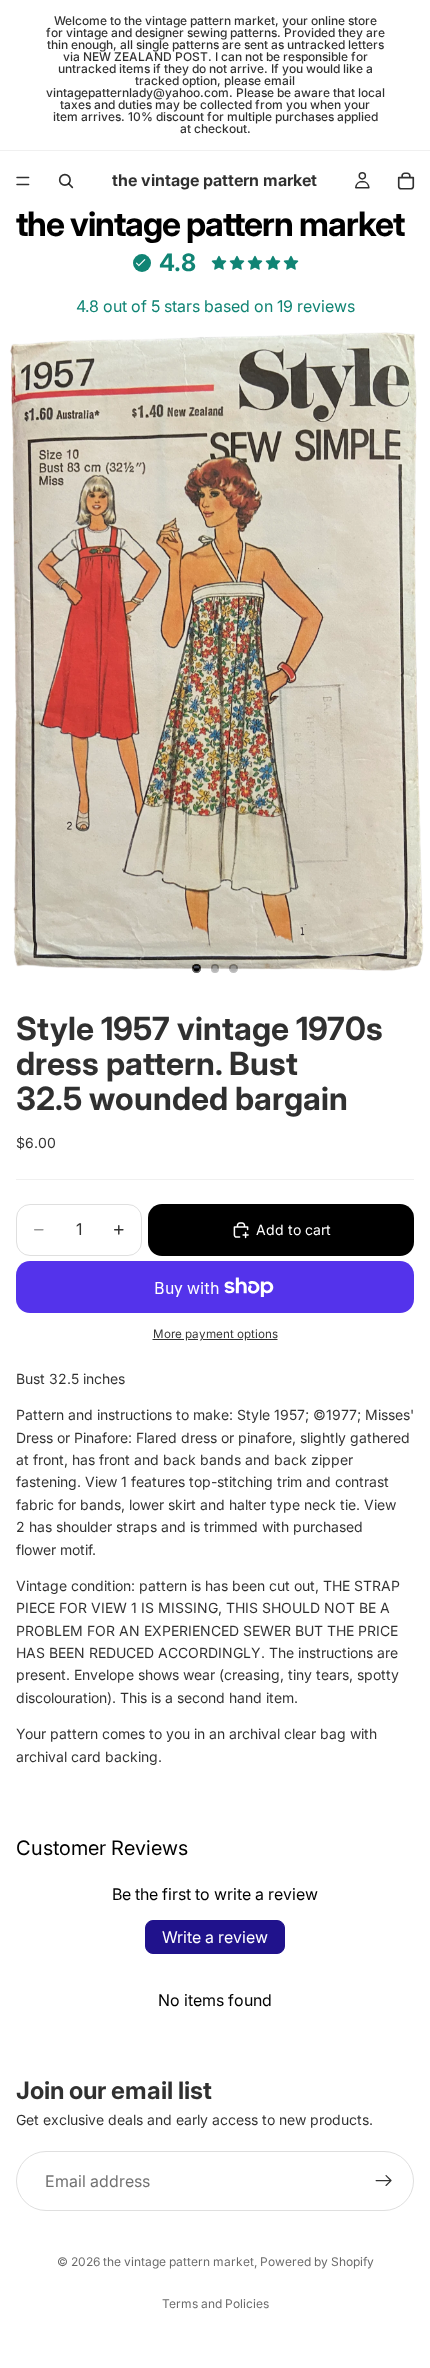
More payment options (215, 1334)
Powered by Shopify (317, 2261)
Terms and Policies (215, 2303)
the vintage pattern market (178, 2261)
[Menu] (23, 181)
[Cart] (406, 181)
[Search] (66, 181)
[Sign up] (384, 2181)
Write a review (215, 1937)
